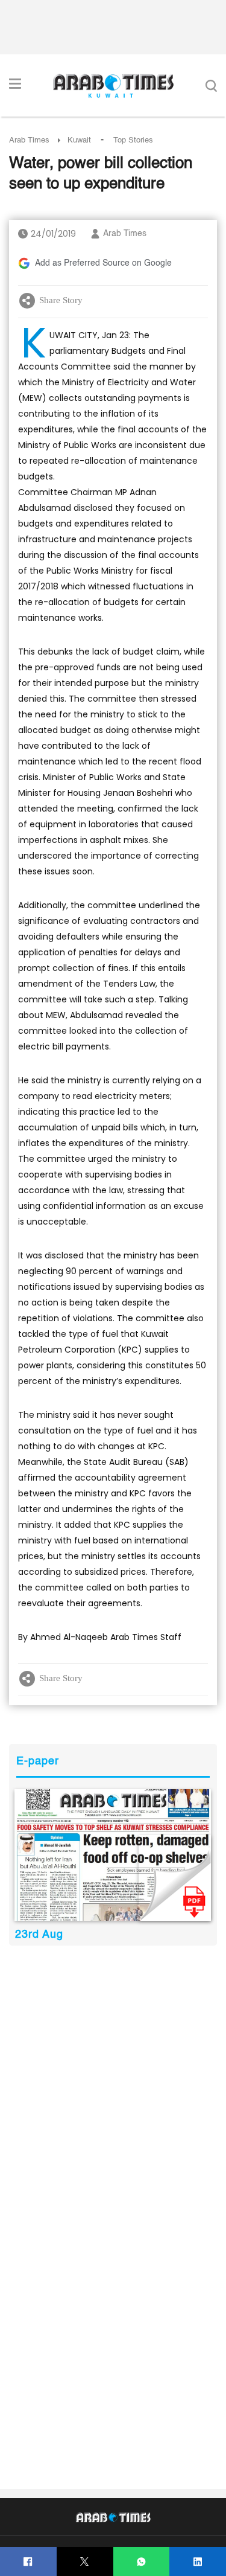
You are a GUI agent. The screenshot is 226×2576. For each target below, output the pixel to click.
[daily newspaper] (113, 1855)
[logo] (113, 86)
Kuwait (79, 140)
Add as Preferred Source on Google (103, 263)
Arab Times (29, 140)
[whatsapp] (141, 2562)
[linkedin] (198, 2562)
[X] (85, 2562)
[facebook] (28, 2562)
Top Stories (133, 140)
